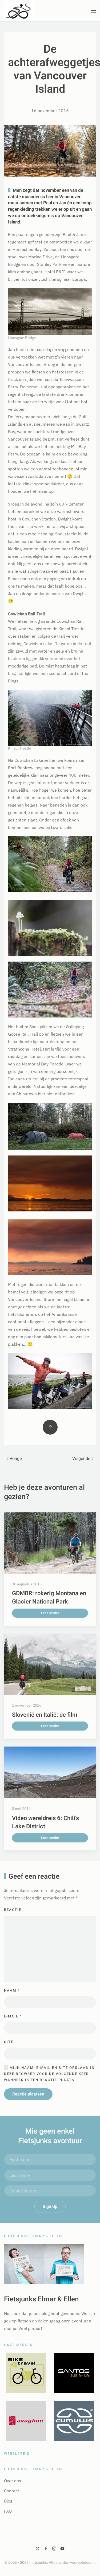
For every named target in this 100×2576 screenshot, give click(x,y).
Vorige (16, 1459)
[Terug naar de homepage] (18, 11)
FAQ (8, 2511)
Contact (12, 2491)
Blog (8, 2501)
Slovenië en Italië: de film (45, 1715)
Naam (12, 1990)
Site (9, 2042)
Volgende (81, 1459)
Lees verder (50, 1613)
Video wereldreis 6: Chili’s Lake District (45, 1822)
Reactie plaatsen (28, 2094)
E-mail (13, 2016)
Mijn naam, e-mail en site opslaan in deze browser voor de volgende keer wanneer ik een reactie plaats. (49, 2074)
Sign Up (50, 2207)
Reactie (13, 1910)
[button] (93, 11)
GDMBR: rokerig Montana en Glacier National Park (49, 1598)
